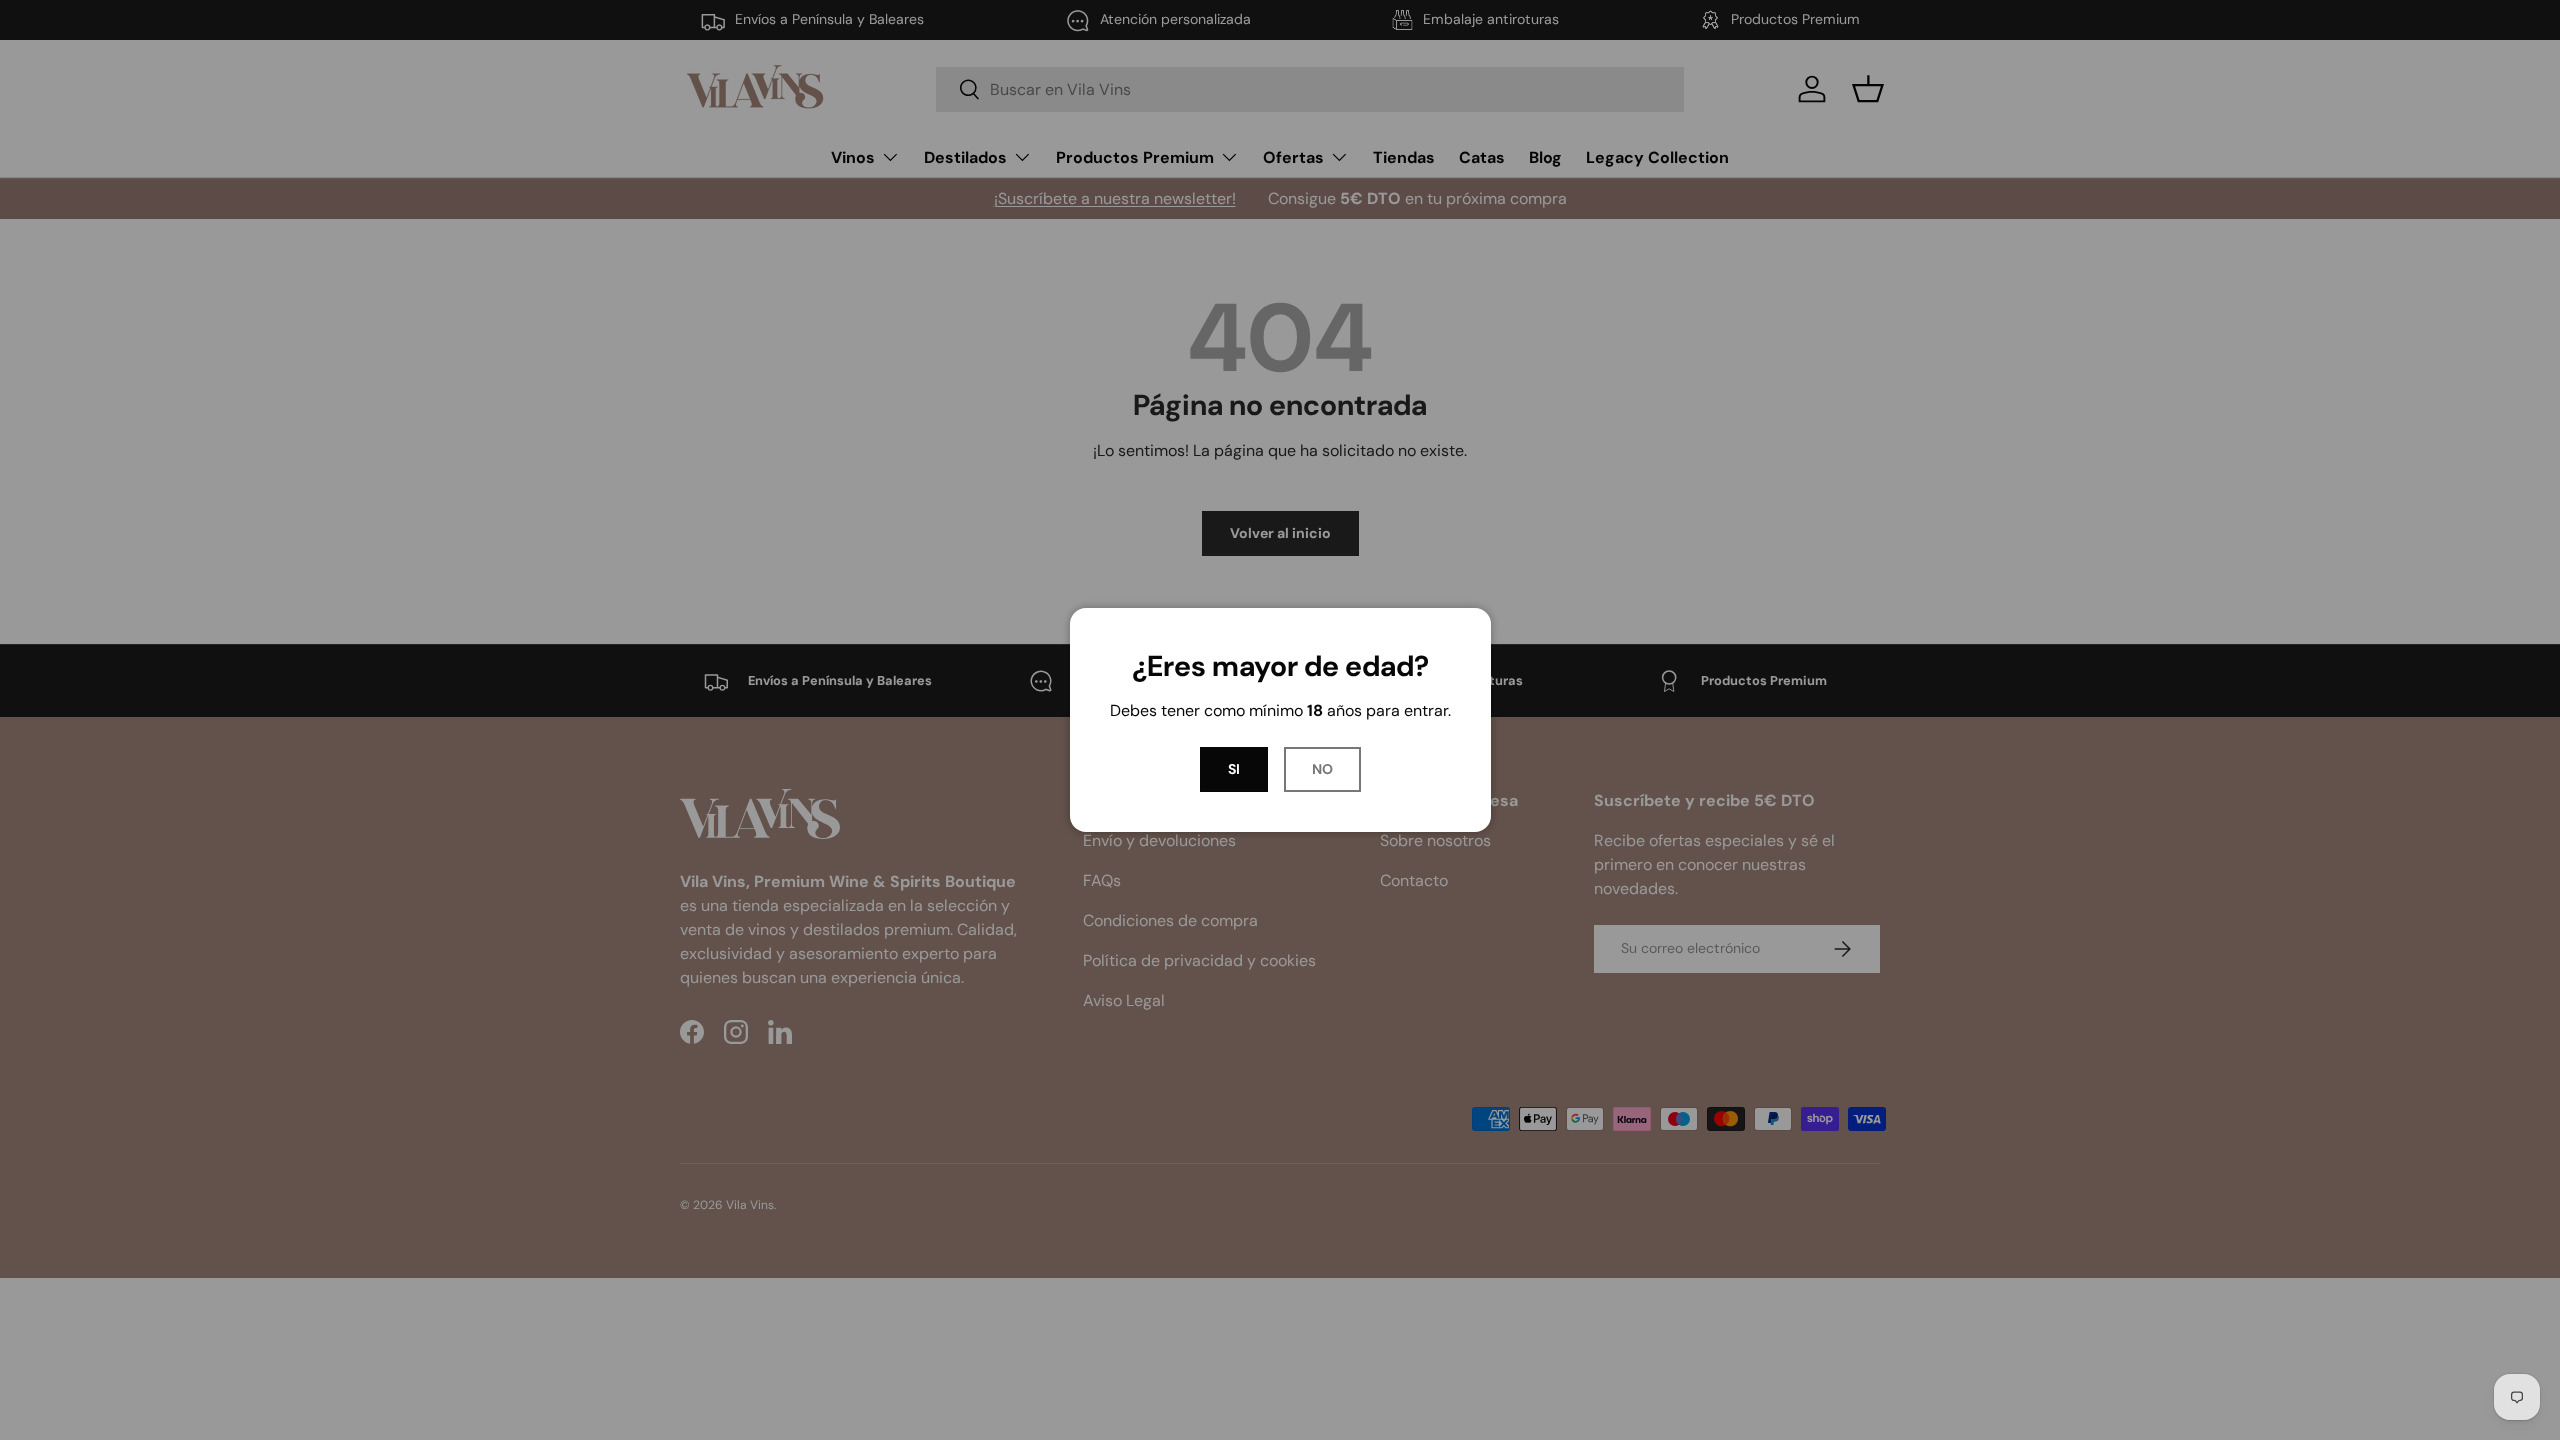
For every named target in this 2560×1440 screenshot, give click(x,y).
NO (1322, 769)
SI (1234, 769)
